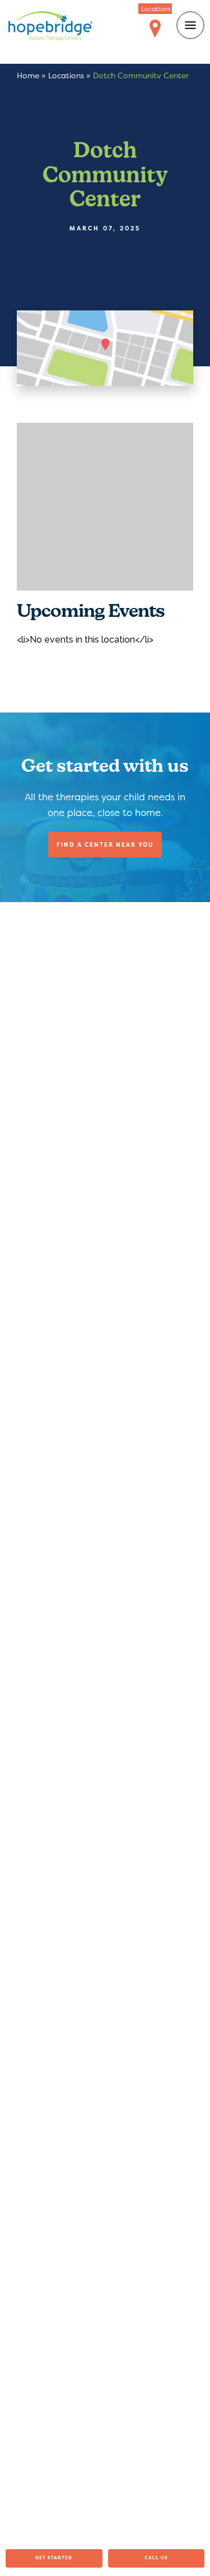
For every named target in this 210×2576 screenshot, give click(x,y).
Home (28, 75)
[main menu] (190, 25)
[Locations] (155, 29)
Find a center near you (105, 844)
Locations (66, 75)
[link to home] (50, 28)
